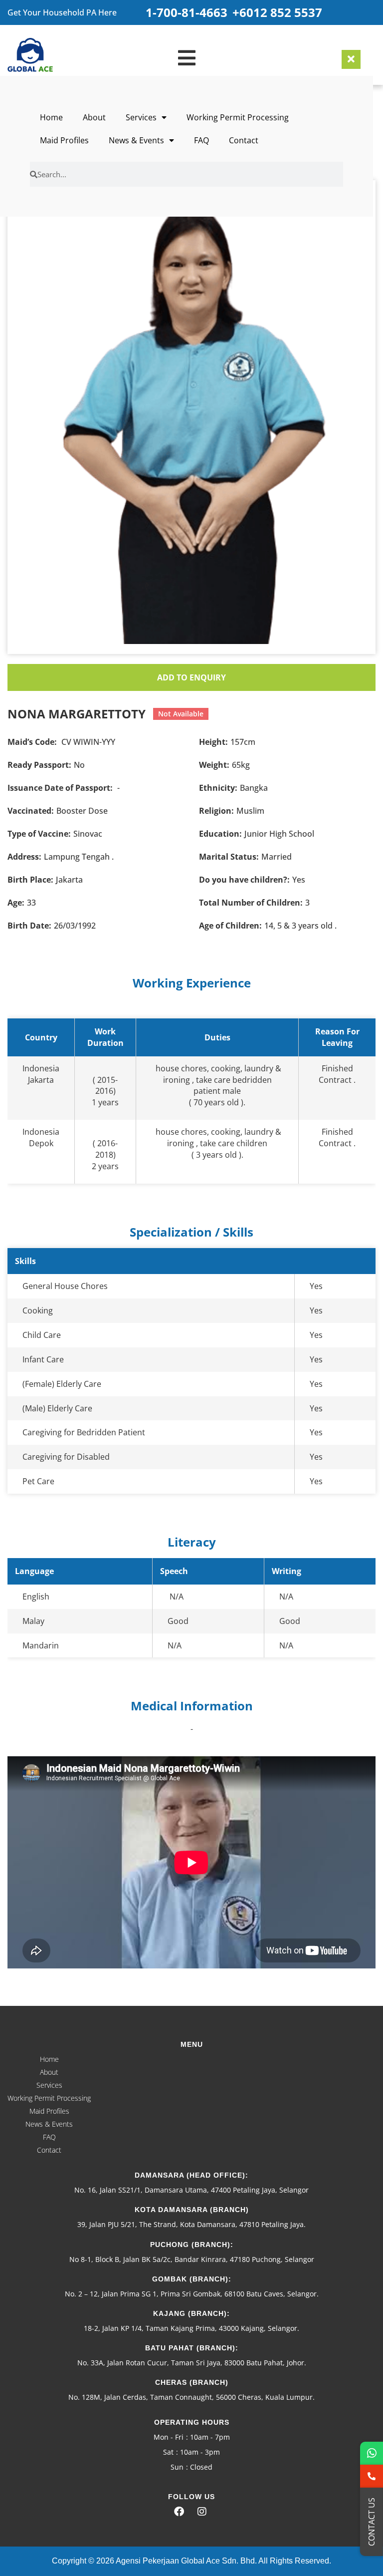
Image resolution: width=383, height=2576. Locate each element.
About (94, 117)
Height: (213, 742)
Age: (16, 903)
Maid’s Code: (32, 742)
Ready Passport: (39, 765)
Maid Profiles (64, 140)
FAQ (201, 140)
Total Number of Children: (251, 903)
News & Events (136, 140)
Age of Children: (230, 926)
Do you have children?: (244, 880)
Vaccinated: (31, 811)
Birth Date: (29, 926)
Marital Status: (229, 857)
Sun (177, 2467)
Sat (168, 2452)
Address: (24, 857)
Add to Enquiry (191, 677)
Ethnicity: (218, 788)
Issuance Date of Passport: (60, 788)
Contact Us (372, 2522)
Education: (220, 834)
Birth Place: (30, 880)
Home (51, 117)
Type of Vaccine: (39, 834)
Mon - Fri (169, 2437)
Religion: (216, 811)
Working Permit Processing (238, 117)
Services (141, 117)
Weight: (214, 765)
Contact (244, 140)
